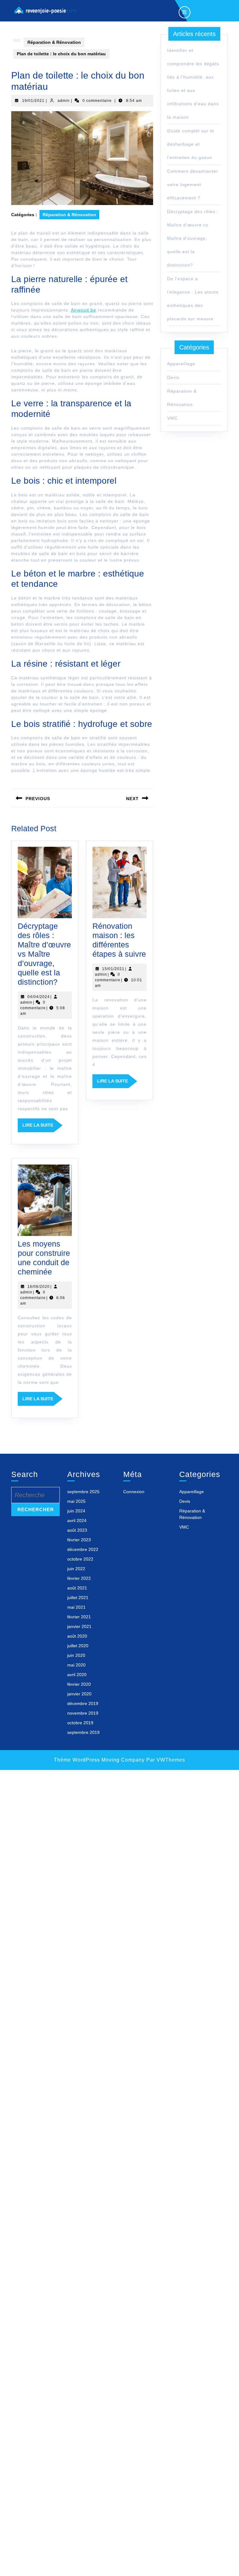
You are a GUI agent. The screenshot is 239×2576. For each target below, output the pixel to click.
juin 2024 (76, 1511)
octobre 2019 (80, 1723)
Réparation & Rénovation (54, 42)
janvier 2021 (79, 1626)
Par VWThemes (166, 1760)
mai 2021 (76, 1607)
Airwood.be (84, 310)
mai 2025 (76, 1501)
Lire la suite (42, 1127)
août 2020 (77, 1636)
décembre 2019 (83, 1703)
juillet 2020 (78, 1646)
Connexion (134, 1492)
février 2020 (79, 1684)
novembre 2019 (83, 1713)
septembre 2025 (83, 1492)
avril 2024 (77, 1521)
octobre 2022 (80, 1559)
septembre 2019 (83, 1732)
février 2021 (79, 1617)
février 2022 (79, 1578)
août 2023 (77, 1530)
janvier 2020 (79, 1694)
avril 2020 (77, 1675)
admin (64, 101)
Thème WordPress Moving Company (99, 1760)
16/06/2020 (39, 1287)
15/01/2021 (113, 969)
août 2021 (77, 1588)
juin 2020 (76, 1655)
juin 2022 (76, 1569)
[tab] (185, 11)
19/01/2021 (33, 101)
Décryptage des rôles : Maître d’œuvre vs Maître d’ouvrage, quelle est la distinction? (44, 954)
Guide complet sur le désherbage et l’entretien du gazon (191, 144)
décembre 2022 (83, 1549)
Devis (173, 377)
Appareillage (181, 364)
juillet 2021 (78, 1598)
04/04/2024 (39, 997)
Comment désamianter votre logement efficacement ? (193, 185)
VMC (172, 418)
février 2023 (79, 1540)
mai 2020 (76, 1665)
